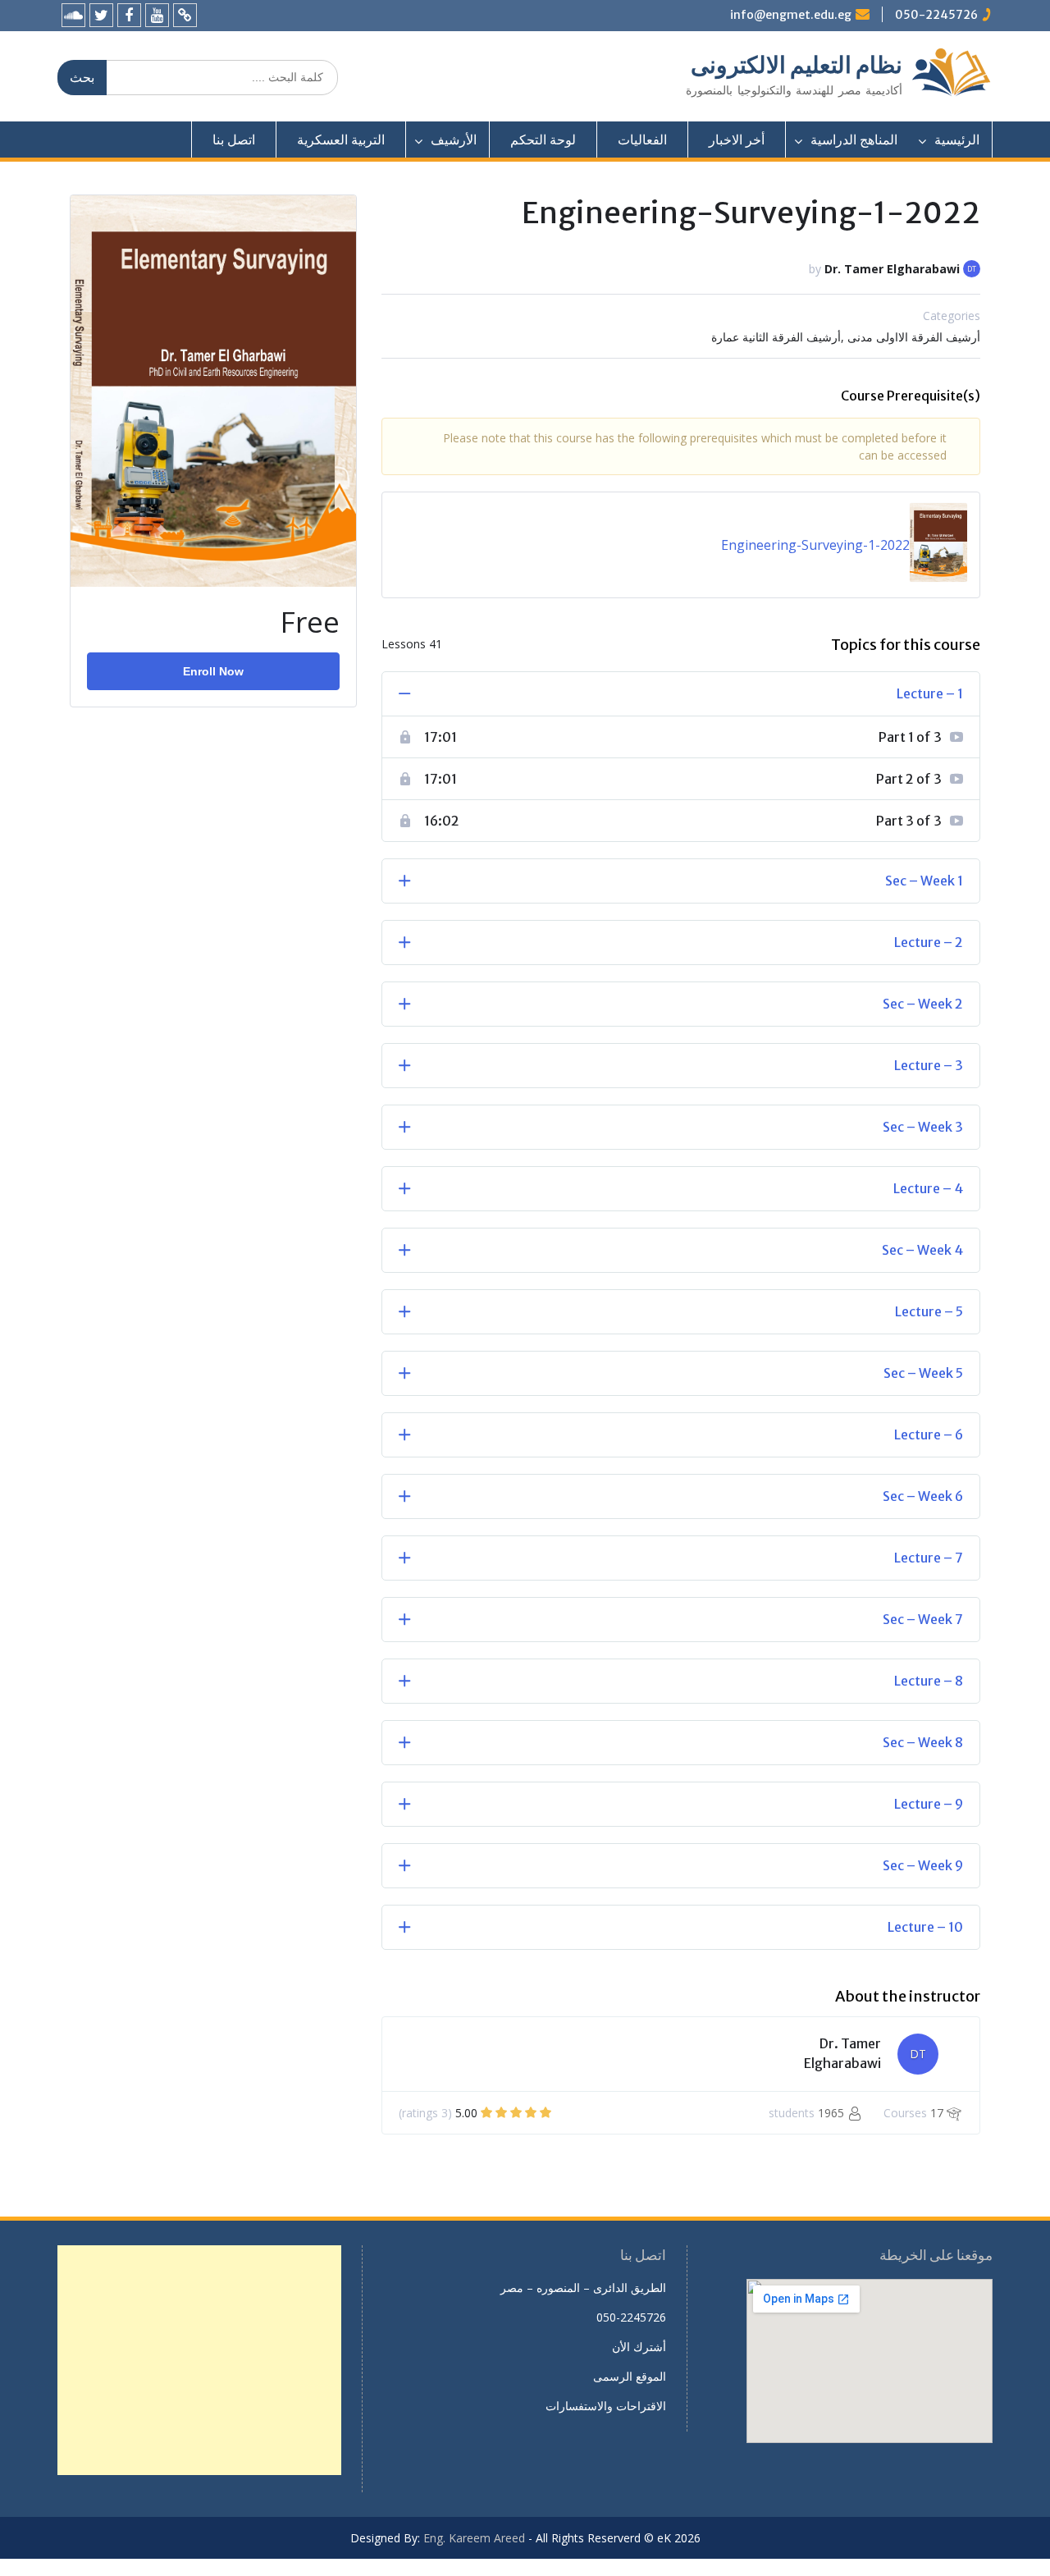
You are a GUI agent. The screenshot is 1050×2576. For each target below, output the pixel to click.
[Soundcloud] (73, 15)
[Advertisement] (199, 2360)
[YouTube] (157, 15)
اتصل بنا (234, 140)
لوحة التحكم (543, 140)
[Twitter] (101, 15)
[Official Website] (185, 15)
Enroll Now (213, 671)
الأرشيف (454, 140)
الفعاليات (642, 140)
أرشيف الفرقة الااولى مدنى (914, 337)
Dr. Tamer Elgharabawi (892, 269)
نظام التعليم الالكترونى (797, 65)
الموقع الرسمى (630, 2376)
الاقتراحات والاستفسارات (606, 2406)
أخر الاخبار (737, 140)
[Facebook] (129, 15)
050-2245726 (936, 15)
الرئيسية (957, 140)
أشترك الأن (639, 2347)
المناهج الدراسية (854, 140)
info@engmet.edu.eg (791, 15)
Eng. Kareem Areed (474, 2538)
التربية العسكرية (341, 140)
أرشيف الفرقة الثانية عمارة (776, 337)
